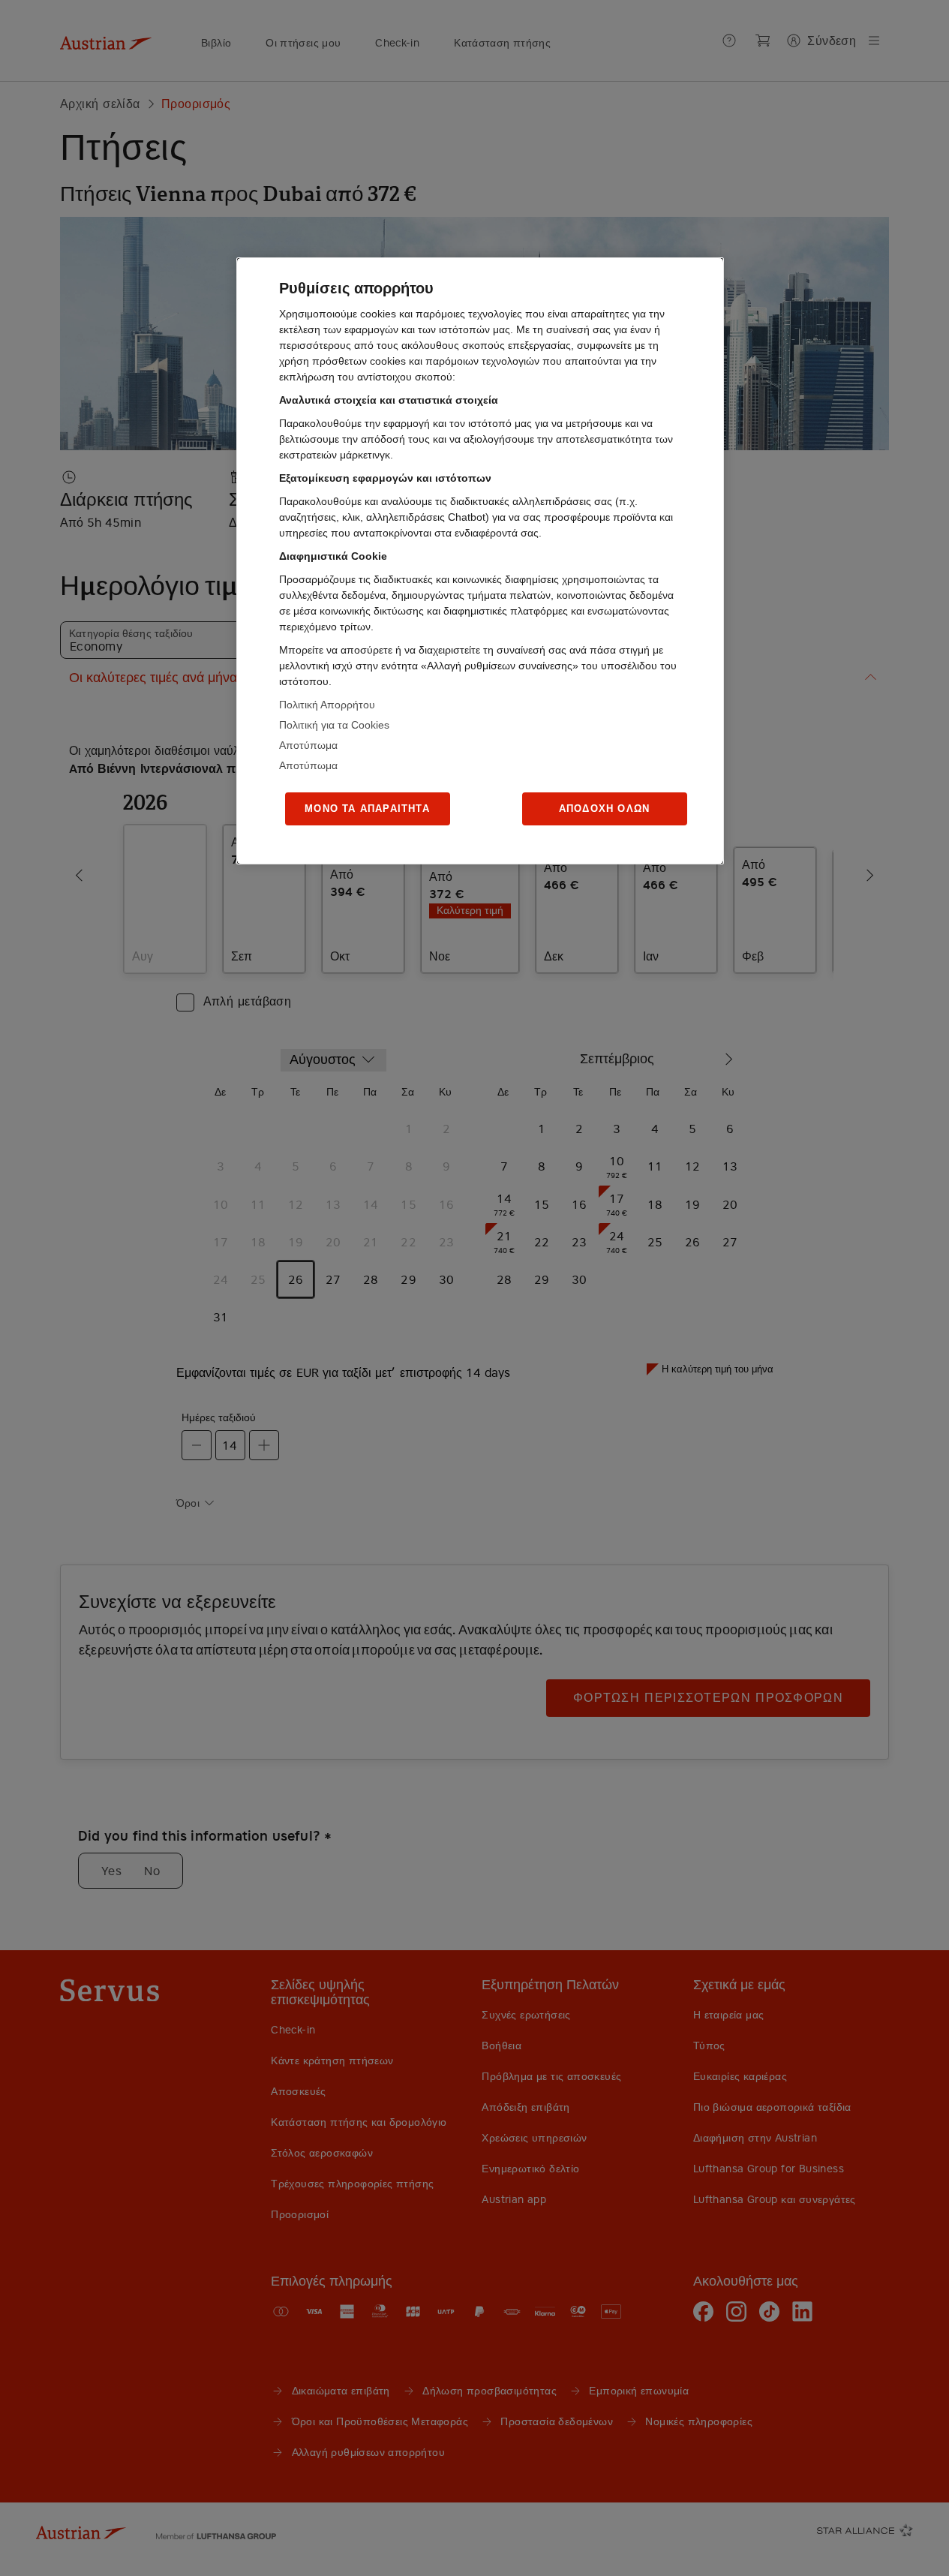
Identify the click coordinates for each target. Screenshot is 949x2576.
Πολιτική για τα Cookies (334, 725)
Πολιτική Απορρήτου (327, 705)
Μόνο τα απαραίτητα (367, 809)
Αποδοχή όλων (604, 809)
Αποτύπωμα (308, 745)
